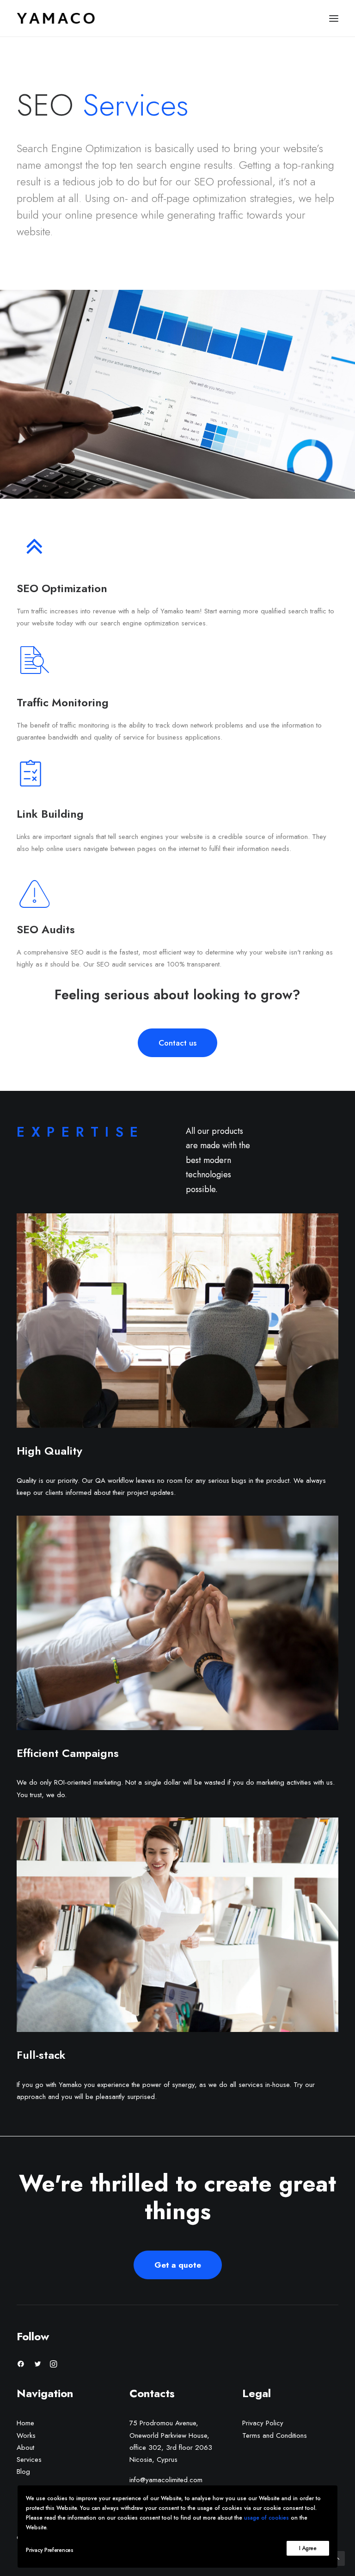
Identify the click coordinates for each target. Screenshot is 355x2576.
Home (25, 2423)
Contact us (177, 1043)
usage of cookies (267, 2518)
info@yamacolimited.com (166, 2480)
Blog (23, 2472)
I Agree (308, 2548)
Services (29, 2460)
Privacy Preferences (49, 2550)
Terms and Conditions (275, 2435)
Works (26, 2435)
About (25, 2448)
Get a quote (178, 2265)
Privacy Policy (263, 2423)
